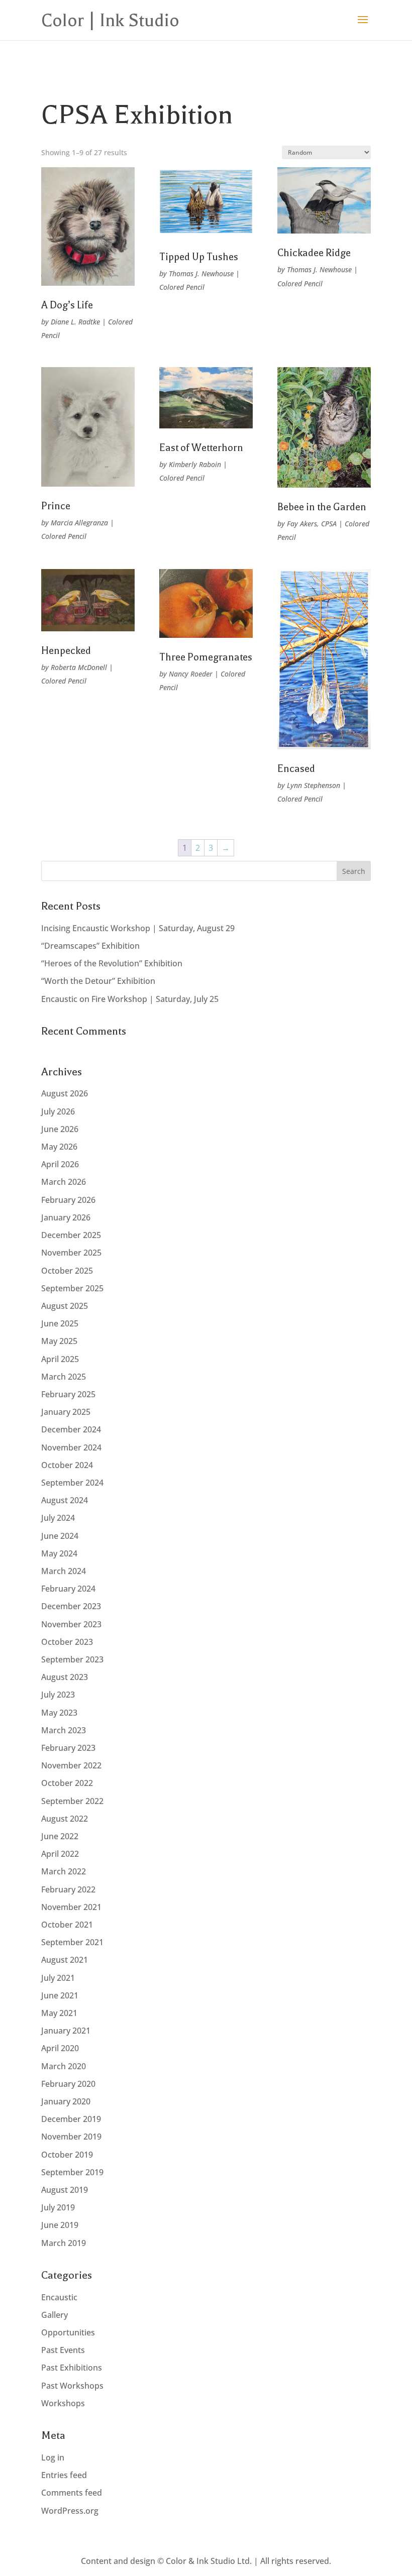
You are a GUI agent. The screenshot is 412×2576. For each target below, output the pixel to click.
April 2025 (60, 1359)
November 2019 (71, 2137)
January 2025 (66, 1412)
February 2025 (68, 1394)
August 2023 (65, 1677)
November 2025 (71, 1253)
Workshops (63, 2403)
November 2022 (71, 1765)
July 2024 (58, 1518)
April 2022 (60, 1854)
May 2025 (59, 1341)
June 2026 (60, 1129)
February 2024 (68, 1589)
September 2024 (72, 1483)
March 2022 (64, 1871)
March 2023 (64, 1730)
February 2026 (68, 1200)
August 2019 (65, 2190)
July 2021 (58, 1978)
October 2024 (67, 1465)
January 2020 (66, 2101)
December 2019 (71, 2119)
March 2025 (64, 1377)
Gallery (55, 2315)
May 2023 (59, 1713)
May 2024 (59, 1553)
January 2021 (66, 2031)
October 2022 (67, 1783)
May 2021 (59, 2013)
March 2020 (64, 2066)
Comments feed (72, 2493)
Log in (53, 2457)
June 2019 (60, 2225)
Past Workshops (72, 2386)
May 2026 (59, 1147)
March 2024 (64, 1571)
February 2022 (68, 1889)
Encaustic (59, 2297)
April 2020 (60, 2048)
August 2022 (65, 1819)
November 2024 (71, 1447)
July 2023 (58, 1695)
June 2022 (60, 1836)
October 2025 (67, 1271)
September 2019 (72, 2172)
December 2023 (71, 1606)
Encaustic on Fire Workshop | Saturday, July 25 (130, 999)
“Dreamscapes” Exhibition (90, 946)
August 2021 (65, 1960)
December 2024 (71, 1429)
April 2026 (60, 1164)
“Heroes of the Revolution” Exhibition (112, 963)
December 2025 (71, 1235)
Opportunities (68, 2332)
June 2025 (60, 1323)
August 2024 (65, 1500)
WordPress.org (70, 2511)
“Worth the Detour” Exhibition (98, 981)
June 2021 (60, 1995)
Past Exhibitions (72, 2368)
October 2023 (67, 1642)
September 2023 (72, 1659)
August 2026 (65, 1093)
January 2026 (66, 1217)
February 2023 (68, 1748)
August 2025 (65, 1306)
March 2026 (64, 1182)
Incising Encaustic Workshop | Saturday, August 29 (138, 928)
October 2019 (67, 2155)
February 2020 (68, 2084)
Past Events (63, 2350)
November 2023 (71, 1624)
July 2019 (58, 2207)
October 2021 (67, 1925)
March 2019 (64, 2243)
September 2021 (72, 1942)
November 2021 (71, 1907)
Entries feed (64, 2475)
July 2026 (58, 1111)
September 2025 (72, 1288)
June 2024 (60, 1536)
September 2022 (72, 1801)
